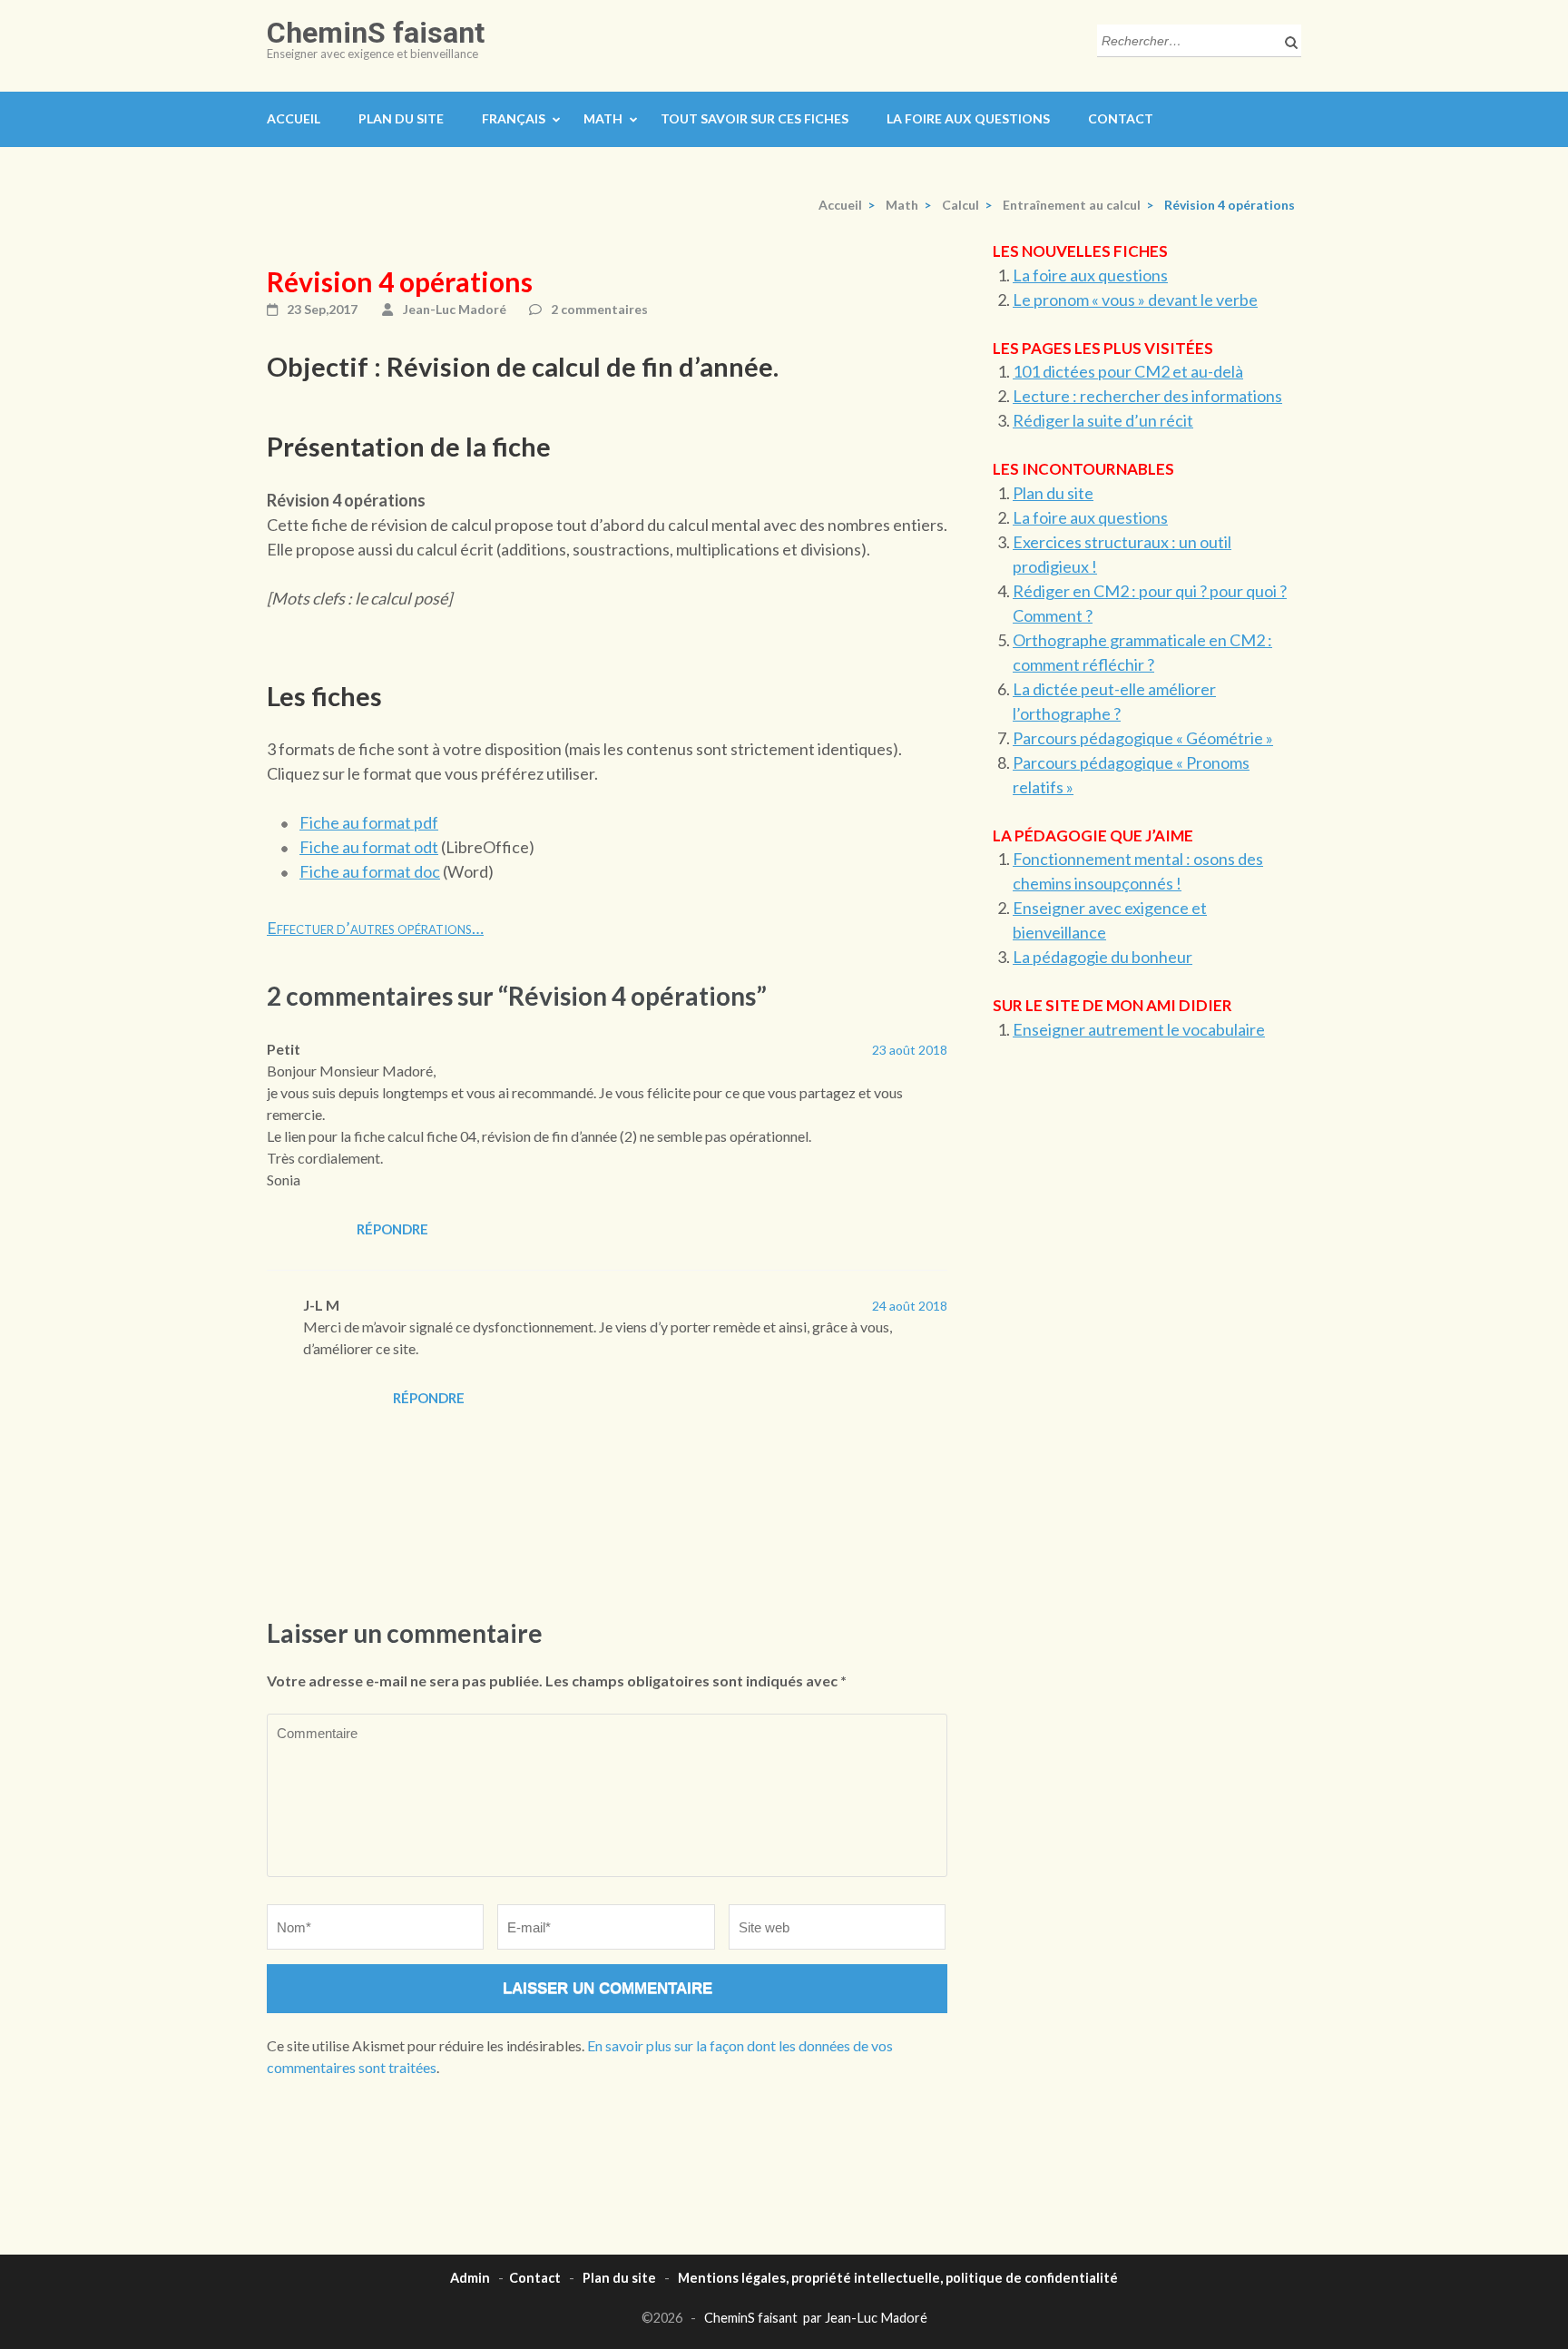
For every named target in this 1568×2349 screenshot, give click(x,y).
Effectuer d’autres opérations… (375, 928)
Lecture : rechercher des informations (1147, 396)
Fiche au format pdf (369, 822)
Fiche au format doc (370, 871)
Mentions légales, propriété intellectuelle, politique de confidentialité (898, 2278)
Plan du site (401, 118)
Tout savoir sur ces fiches (755, 118)
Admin (470, 2278)
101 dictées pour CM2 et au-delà (1128, 371)
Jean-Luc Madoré (455, 309)
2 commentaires (599, 309)
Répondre (392, 1229)
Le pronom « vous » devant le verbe (1135, 300)
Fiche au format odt (369, 847)
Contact (1121, 118)
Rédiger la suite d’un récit (1103, 420)
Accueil (294, 118)
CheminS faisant (376, 33)
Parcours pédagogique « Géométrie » (1143, 738)
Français (514, 118)
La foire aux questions (968, 118)
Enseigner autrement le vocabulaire (1139, 1029)
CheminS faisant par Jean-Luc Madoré (816, 2318)
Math (603, 118)
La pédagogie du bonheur (1102, 957)
